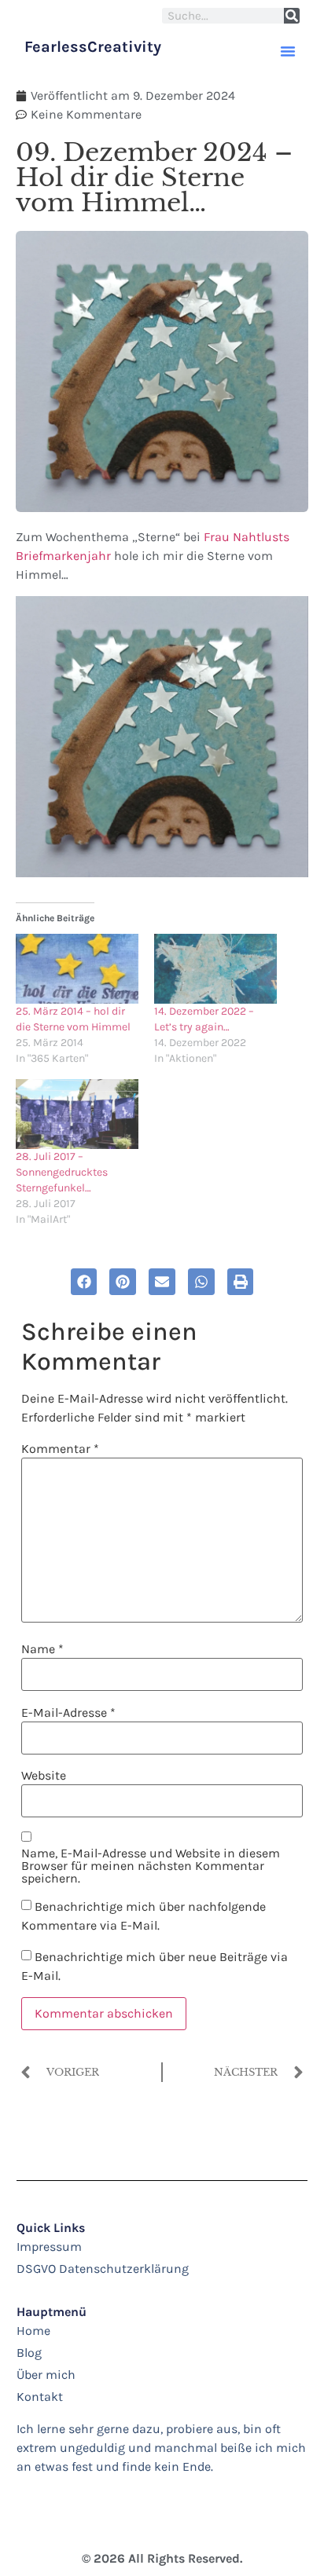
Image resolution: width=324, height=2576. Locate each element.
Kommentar (60, 1449)
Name (42, 1649)
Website (44, 1776)
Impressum (49, 2247)
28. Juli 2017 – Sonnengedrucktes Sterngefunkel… (62, 1172)
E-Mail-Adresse (68, 1713)
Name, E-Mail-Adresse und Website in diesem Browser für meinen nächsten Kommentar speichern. (151, 1866)
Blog (29, 2353)
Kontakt (40, 2397)
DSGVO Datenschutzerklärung (103, 2269)
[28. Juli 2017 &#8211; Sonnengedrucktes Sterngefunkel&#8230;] (77, 1114)
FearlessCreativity (93, 47)
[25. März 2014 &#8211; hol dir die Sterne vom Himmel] (77, 969)
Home (33, 2331)
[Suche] (292, 16)
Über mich (46, 2375)
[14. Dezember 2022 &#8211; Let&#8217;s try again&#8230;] (215, 969)
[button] (288, 51)
